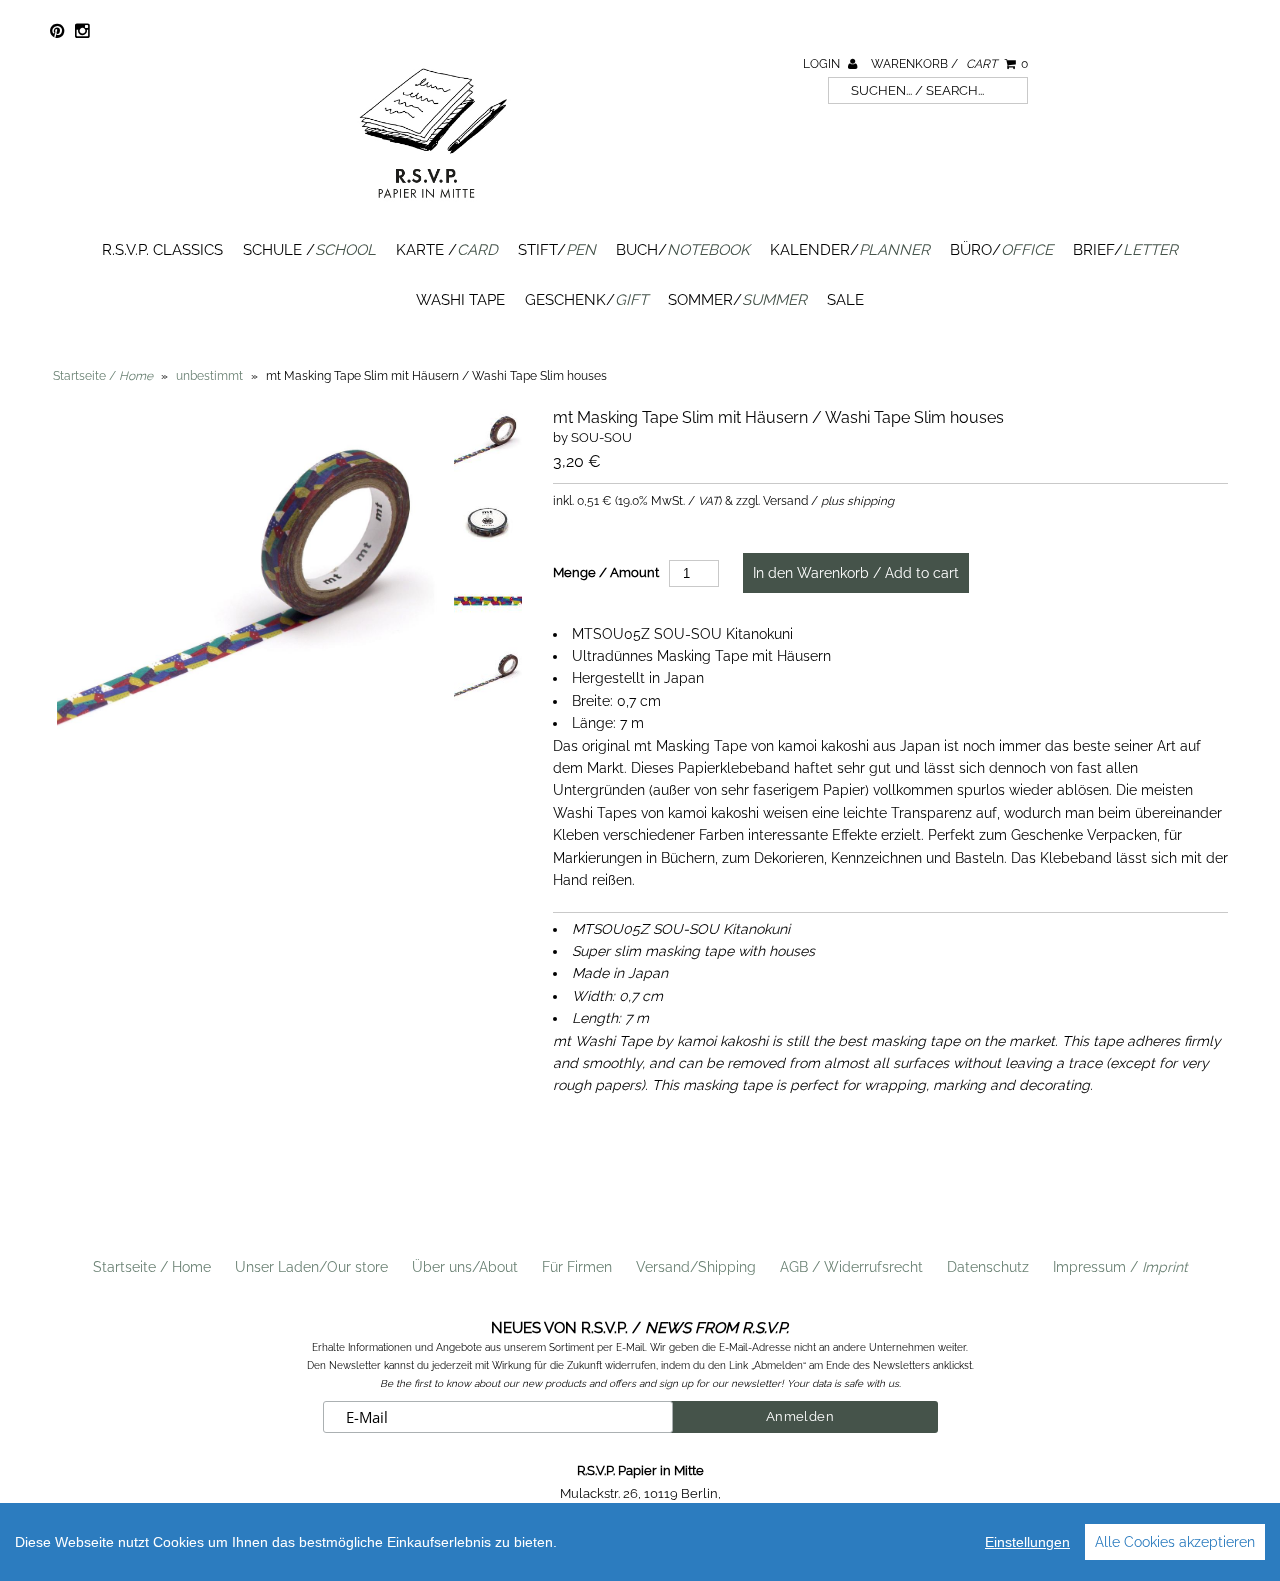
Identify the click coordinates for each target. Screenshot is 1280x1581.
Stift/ (557, 250)
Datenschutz (988, 1267)
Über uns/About (465, 1267)
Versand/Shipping (696, 1267)
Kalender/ (850, 250)
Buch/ (683, 250)
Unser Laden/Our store (311, 1267)
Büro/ (1001, 250)
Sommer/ (737, 300)
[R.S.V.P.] (433, 207)
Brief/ (1125, 250)
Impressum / (1120, 1267)
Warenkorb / (949, 64)
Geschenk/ (586, 300)
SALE (845, 300)
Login (823, 64)
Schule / (309, 250)
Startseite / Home (152, 1267)
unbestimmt (209, 376)
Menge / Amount (606, 572)
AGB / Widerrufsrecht (851, 1267)
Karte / (447, 250)
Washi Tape (460, 300)
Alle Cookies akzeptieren (1175, 1542)
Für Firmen (577, 1267)
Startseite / (103, 376)
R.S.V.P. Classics (162, 250)
